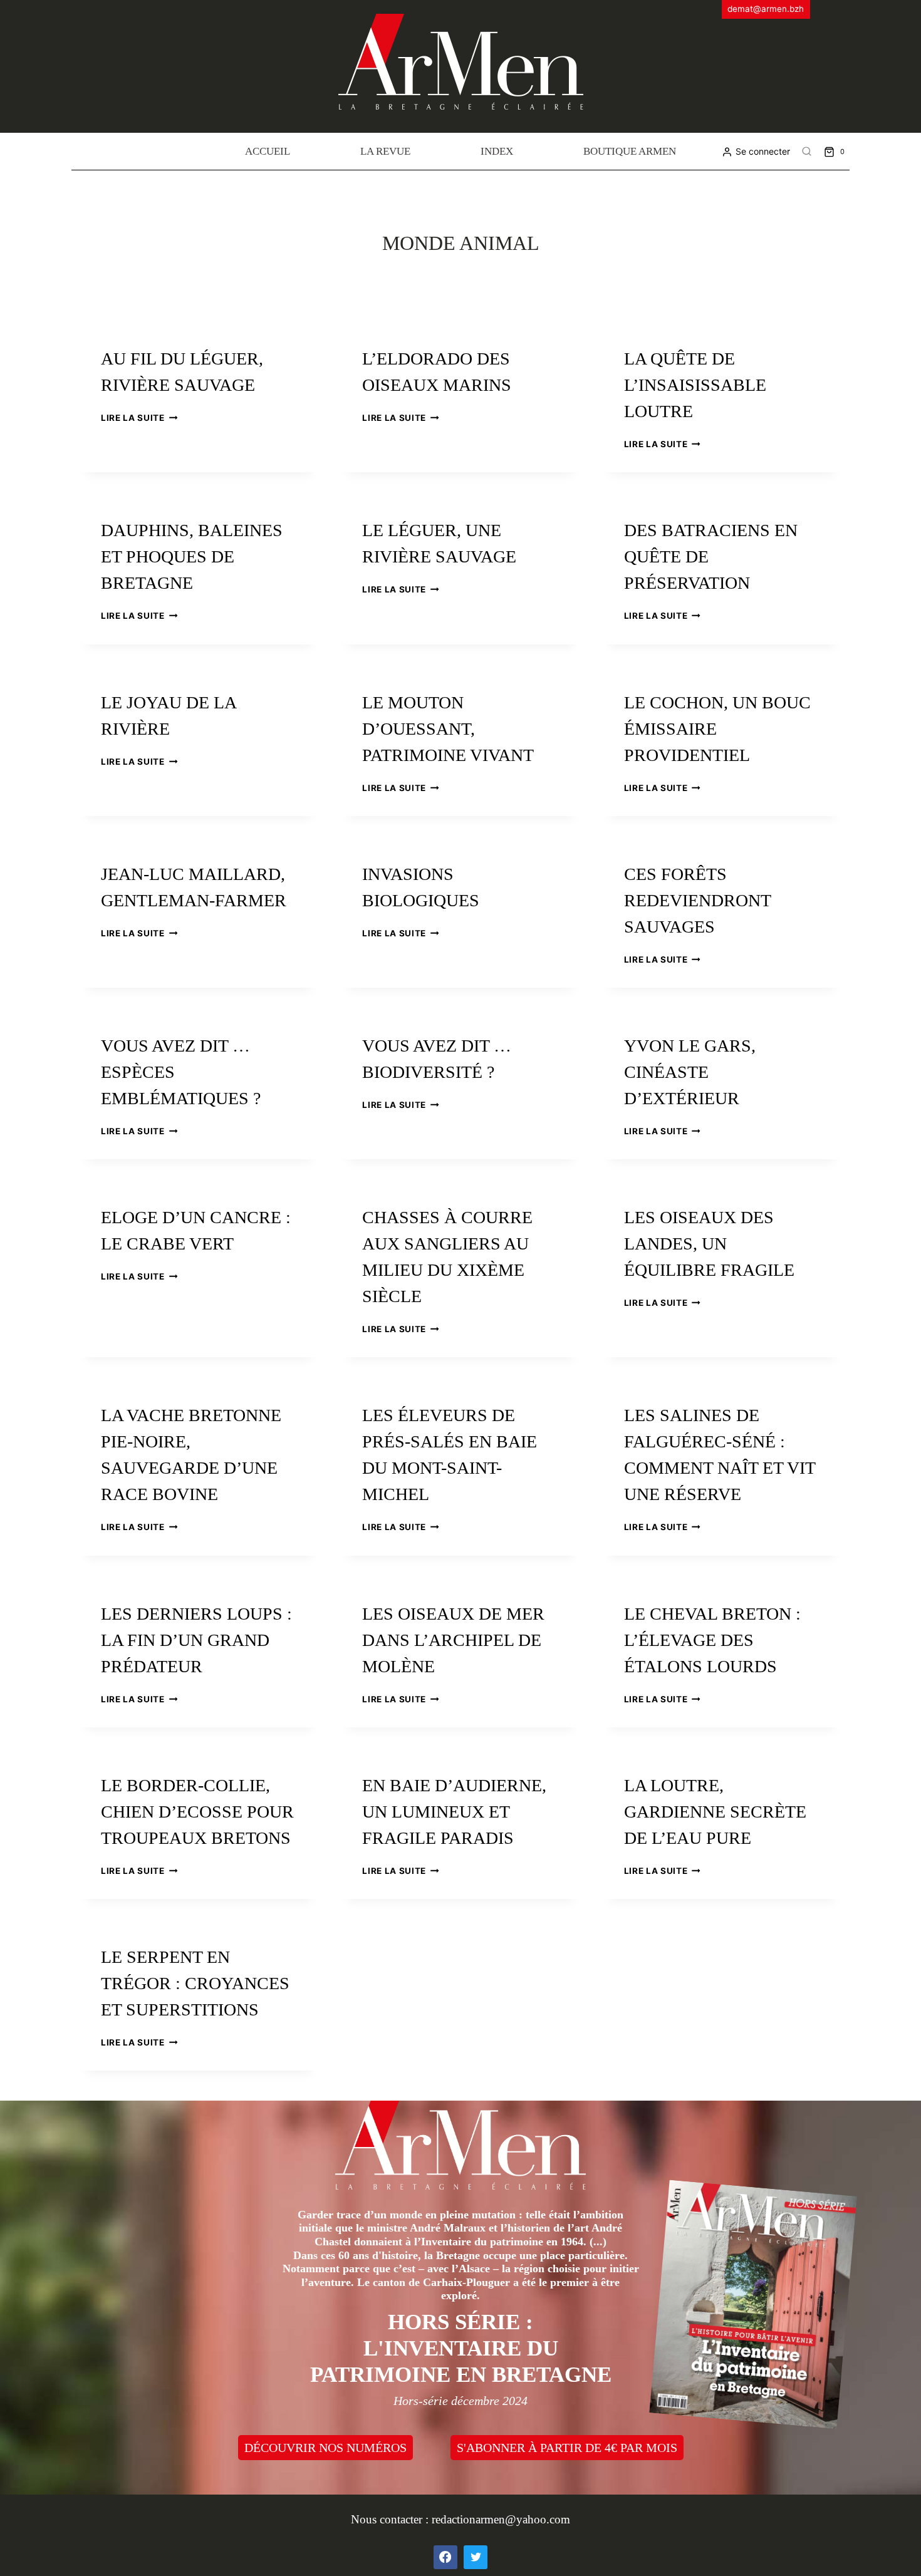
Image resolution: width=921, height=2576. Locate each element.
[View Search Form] (807, 152)
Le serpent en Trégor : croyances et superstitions (195, 1983)
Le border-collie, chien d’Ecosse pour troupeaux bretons (197, 1812)
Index (497, 151)
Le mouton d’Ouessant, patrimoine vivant (448, 729)
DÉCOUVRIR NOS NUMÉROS (325, 2448)
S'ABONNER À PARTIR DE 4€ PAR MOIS (567, 2448)
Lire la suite (139, 418)
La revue (385, 151)
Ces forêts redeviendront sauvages (697, 900)
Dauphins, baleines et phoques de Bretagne (192, 556)
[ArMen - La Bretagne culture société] (461, 62)
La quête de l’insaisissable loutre (695, 385)
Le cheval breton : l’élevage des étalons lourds (712, 1640)
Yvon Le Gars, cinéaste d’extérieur (690, 1072)
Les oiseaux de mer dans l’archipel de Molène (453, 1640)
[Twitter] (476, 2557)
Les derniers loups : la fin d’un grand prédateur (196, 1640)
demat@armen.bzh (766, 9)
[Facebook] (445, 2557)
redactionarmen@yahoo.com (501, 2519)
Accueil (268, 151)
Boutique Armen (630, 151)
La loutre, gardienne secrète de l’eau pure (715, 1812)
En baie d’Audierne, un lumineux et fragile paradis (454, 1812)
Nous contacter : (391, 2519)
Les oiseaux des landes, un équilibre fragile (709, 1244)
